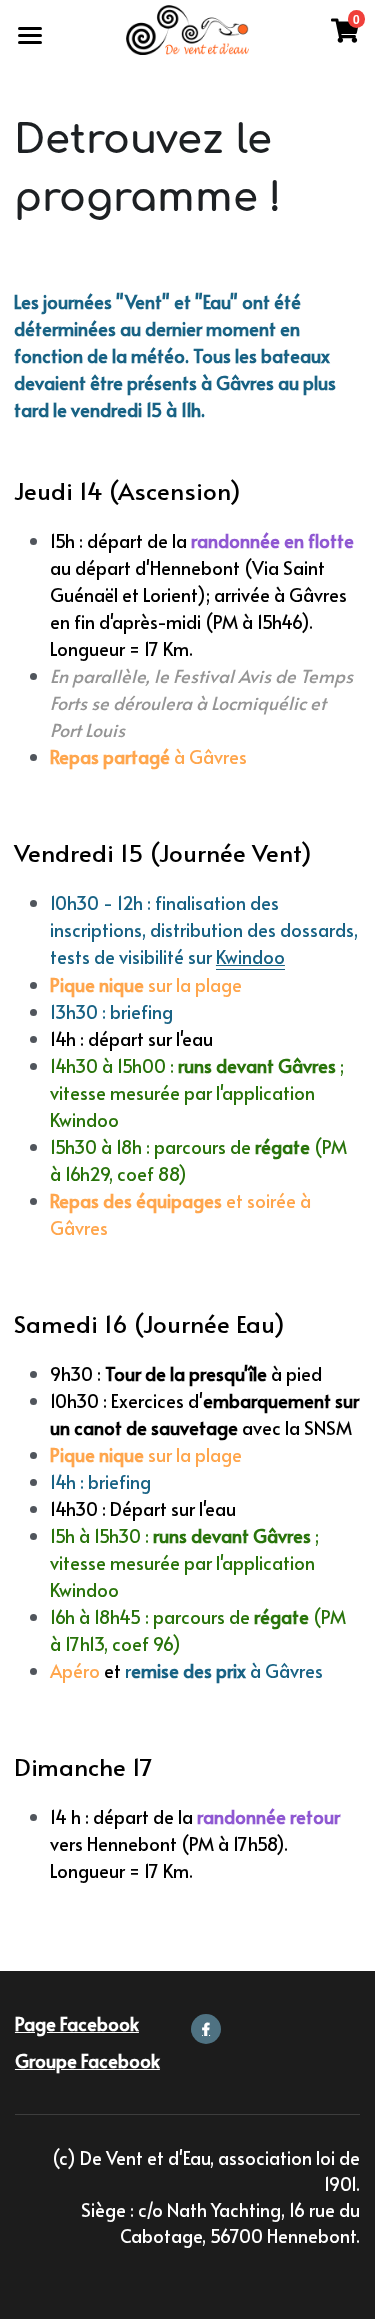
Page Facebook (77, 2023)
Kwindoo (250, 956)
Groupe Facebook (87, 2060)
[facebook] (206, 2029)
